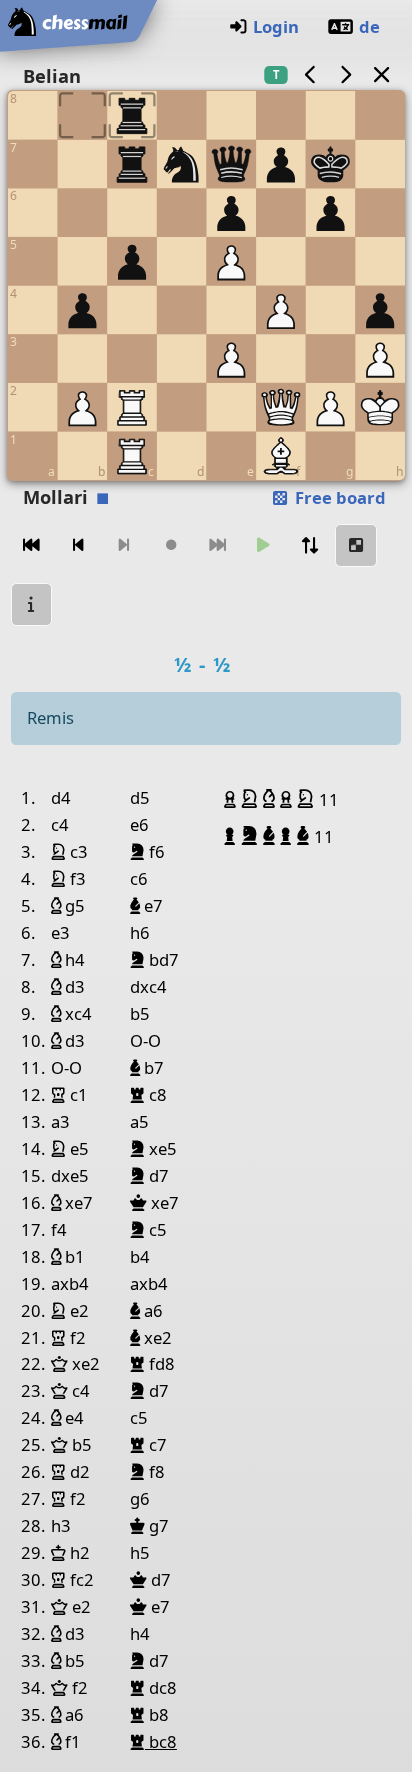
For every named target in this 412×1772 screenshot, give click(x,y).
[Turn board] (310, 545)
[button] (232, 799)
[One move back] (78, 545)
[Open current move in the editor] (356, 545)
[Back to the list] (381, 74)
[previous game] (310, 74)
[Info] (32, 604)
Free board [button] (338, 497)
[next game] (346, 74)
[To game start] (32, 545)
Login (276, 26)
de (369, 26)
